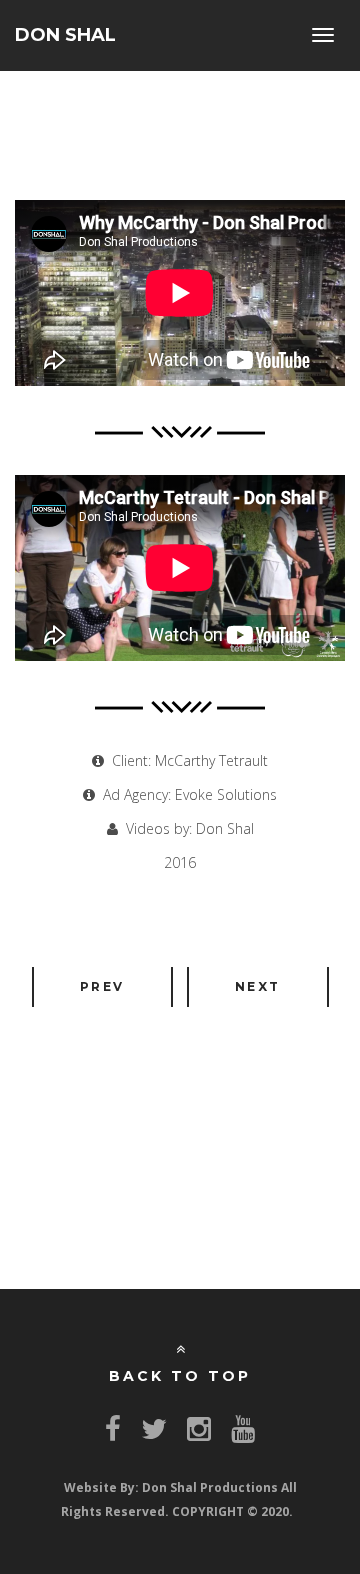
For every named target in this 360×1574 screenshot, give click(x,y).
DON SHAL (65, 35)
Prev (102, 986)
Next (258, 986)
